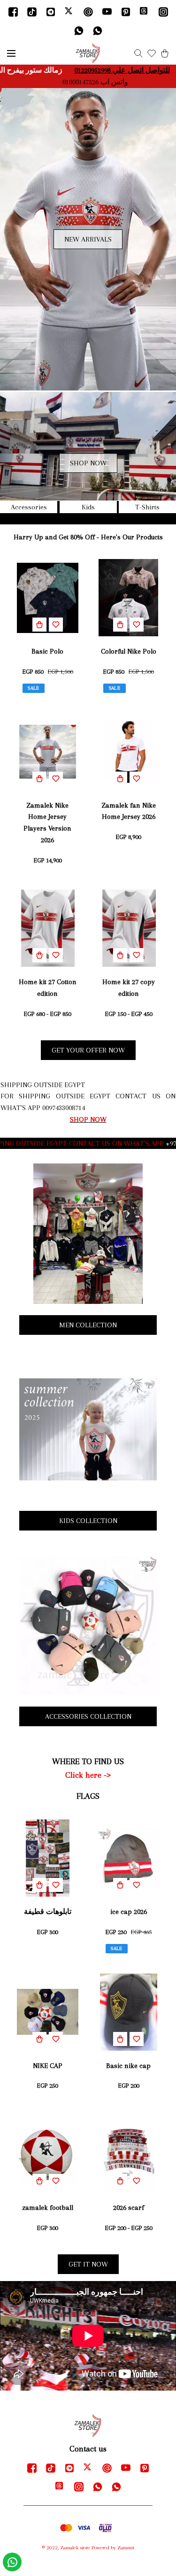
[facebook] (13, 12)
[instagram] (163, 12)
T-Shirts (147, 507)
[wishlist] (152, 53)
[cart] (165, 53)
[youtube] (107, 12)
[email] (88, 12)
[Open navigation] (11, 53)
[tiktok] (32, 12)
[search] (138, 53)
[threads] (145, 12)
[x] (69, 12)
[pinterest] (126, 12)
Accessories (29, 507)
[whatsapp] (79, 30)
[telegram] (51, 12)
